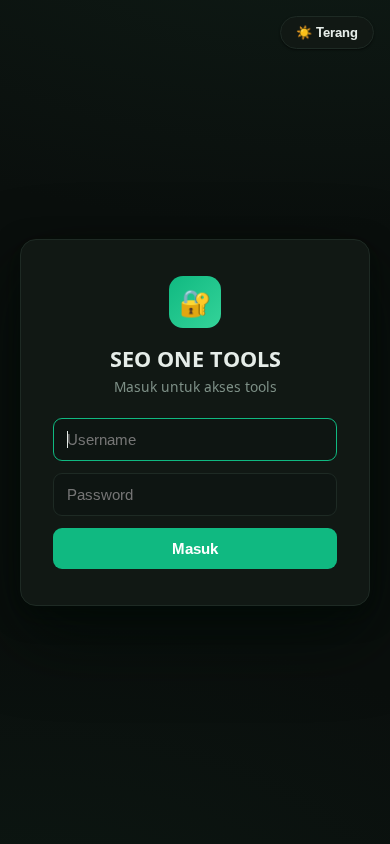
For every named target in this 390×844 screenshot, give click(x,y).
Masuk (195, 548)
